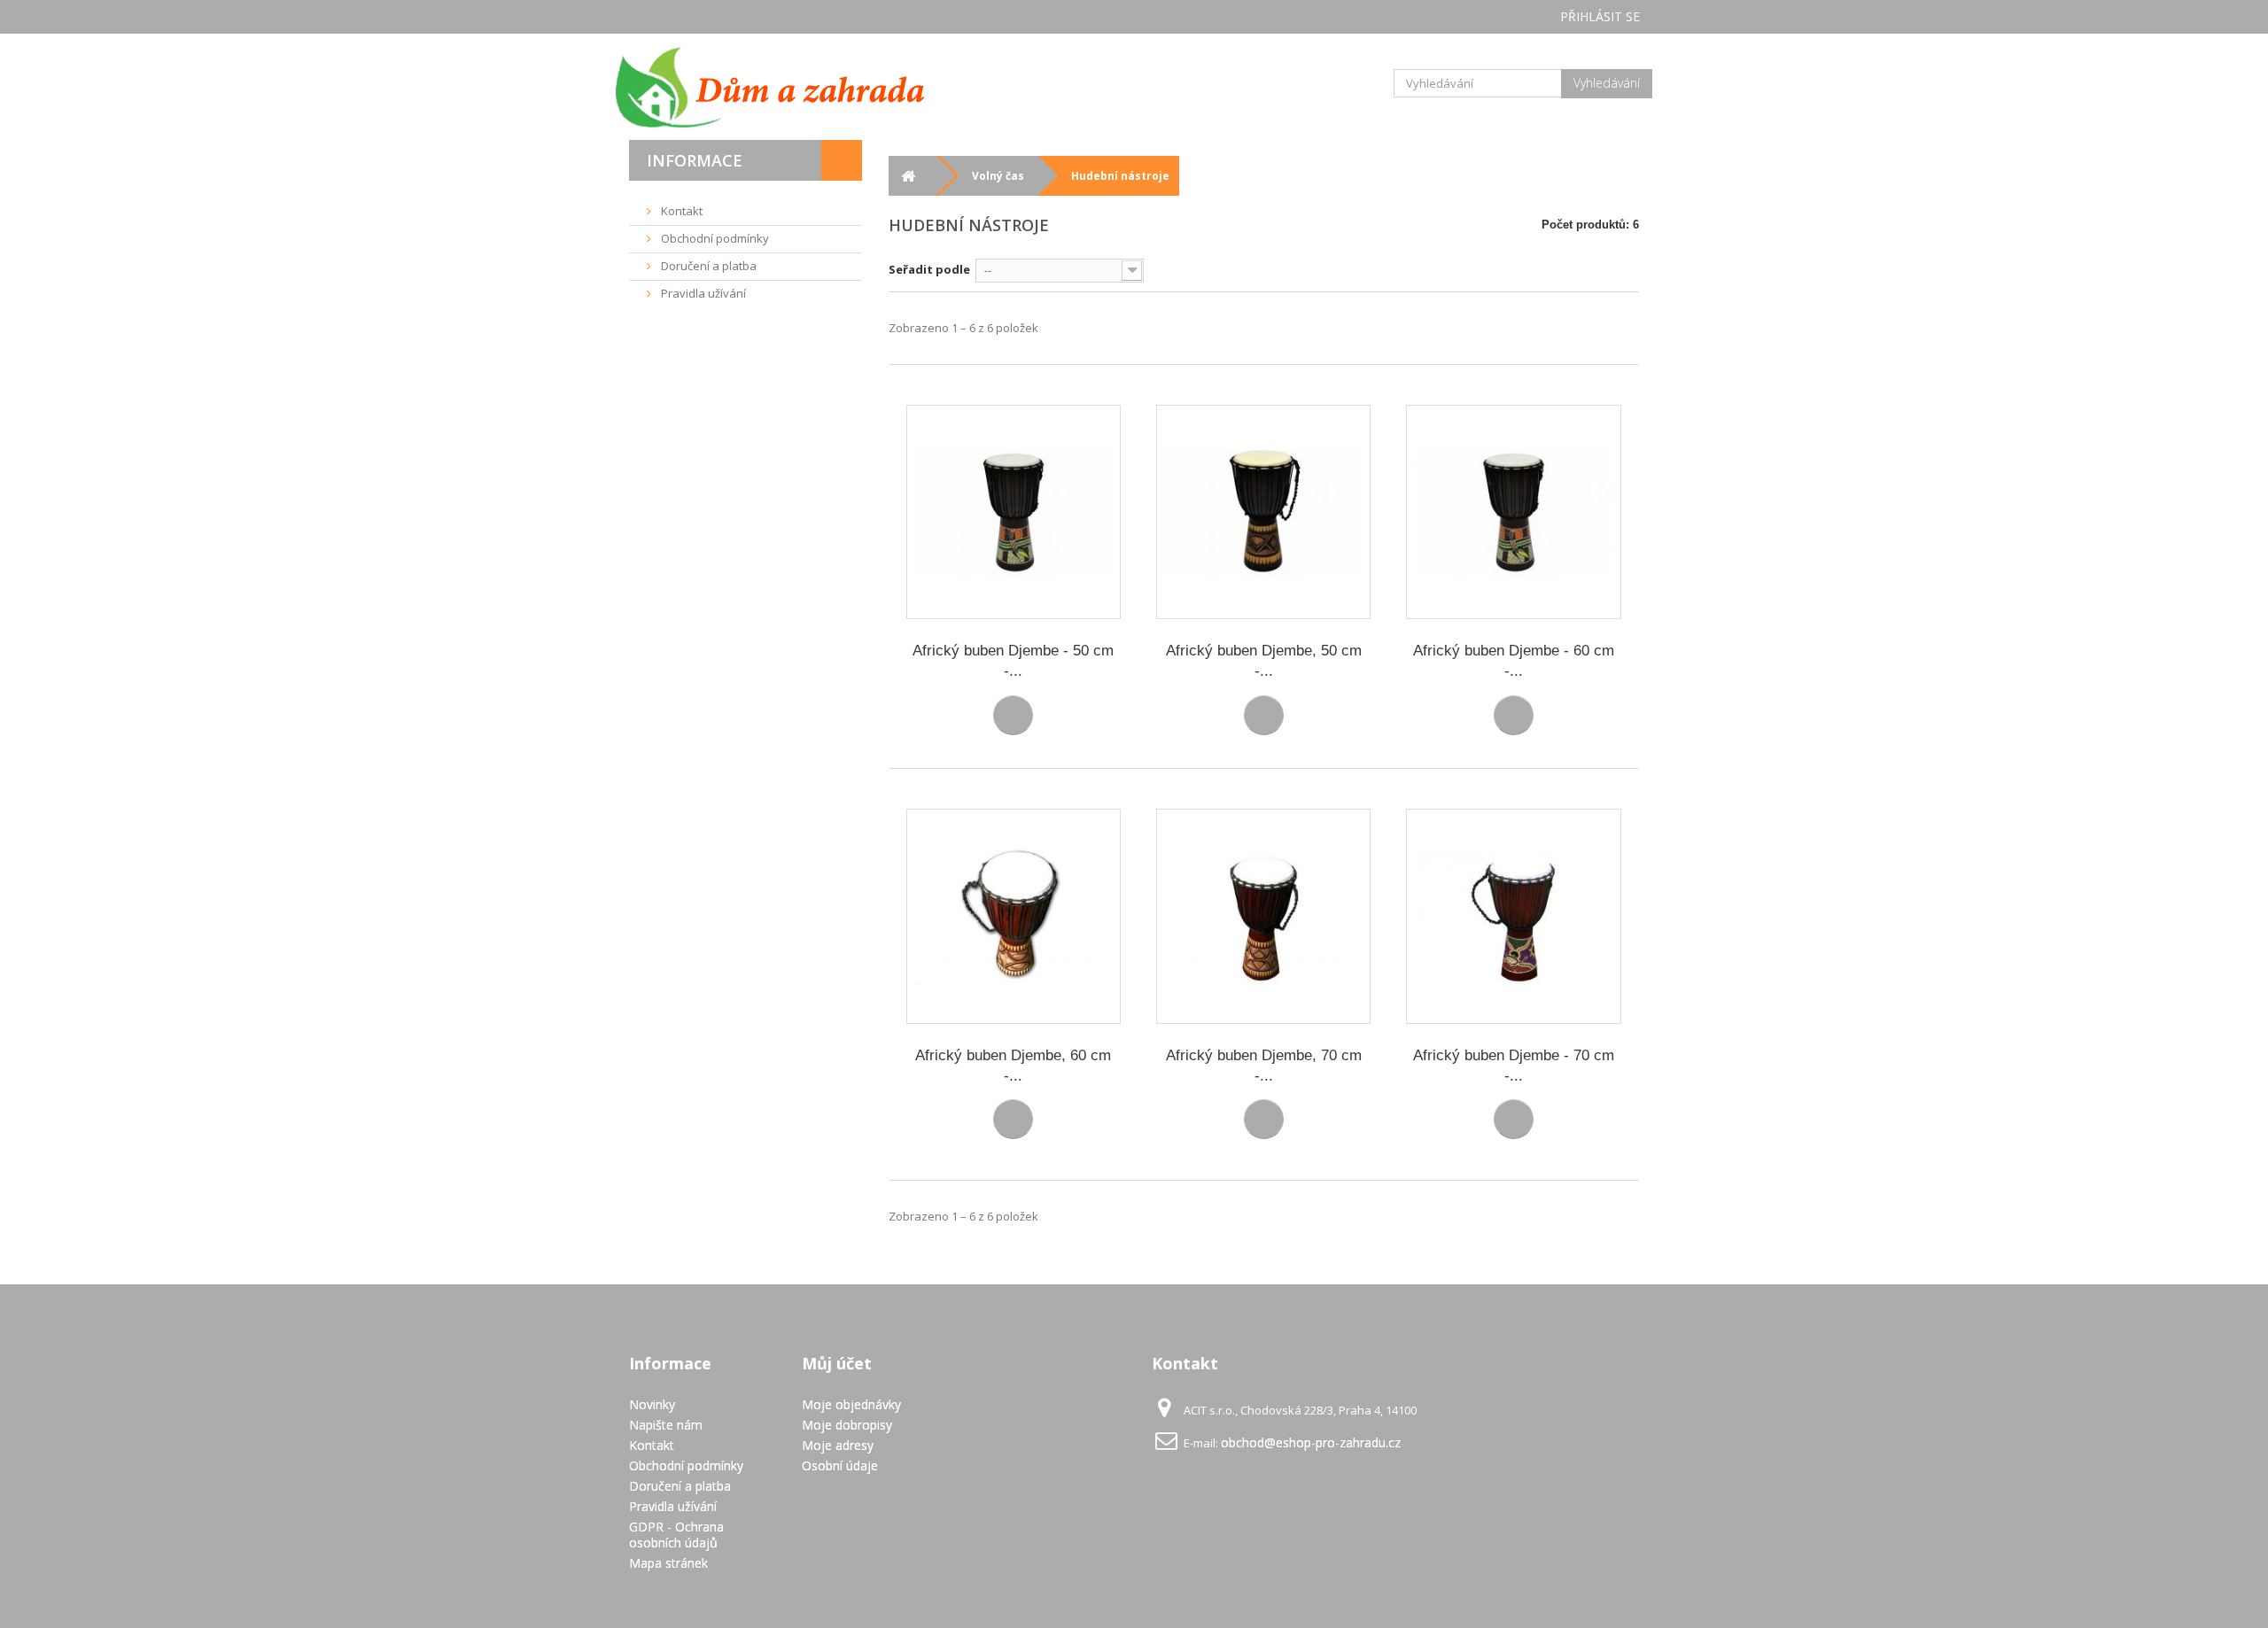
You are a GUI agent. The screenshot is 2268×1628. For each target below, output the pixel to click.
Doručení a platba (707, 266)
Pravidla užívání (702, 293)
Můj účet (837, 1363)
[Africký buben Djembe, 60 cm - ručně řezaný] (1014, 916)
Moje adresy (838, 1445)
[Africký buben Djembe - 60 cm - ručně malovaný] (1513, 512)
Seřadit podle (929, 269)
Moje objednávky (851, 1404)
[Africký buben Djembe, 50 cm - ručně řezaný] (1263, 512)
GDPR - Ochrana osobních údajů (676, 1535)
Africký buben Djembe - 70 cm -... (1514, 1066)
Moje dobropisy (847, 1425)
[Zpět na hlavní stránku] (909, 176)
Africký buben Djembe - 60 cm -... (1514, 661)
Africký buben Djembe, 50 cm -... (1264, 661)
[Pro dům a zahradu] (788, 87)
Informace (695, 160)
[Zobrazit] (1013, 715)
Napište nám (666, 1425)
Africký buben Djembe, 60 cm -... (1013, 1066)
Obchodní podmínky (714, 238)
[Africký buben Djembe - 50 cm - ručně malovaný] (1014, 512)
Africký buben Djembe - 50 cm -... (1013, 661)
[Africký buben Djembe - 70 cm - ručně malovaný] (1513, 916)
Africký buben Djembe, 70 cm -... (1264, 1066)
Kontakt (680, 211)
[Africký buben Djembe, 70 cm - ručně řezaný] (1263, 916)
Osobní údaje (840, 1465)
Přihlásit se (1600, 16)
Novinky (652, 1404)
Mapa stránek (668, 1563)
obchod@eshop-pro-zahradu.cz (1311, 1442)
